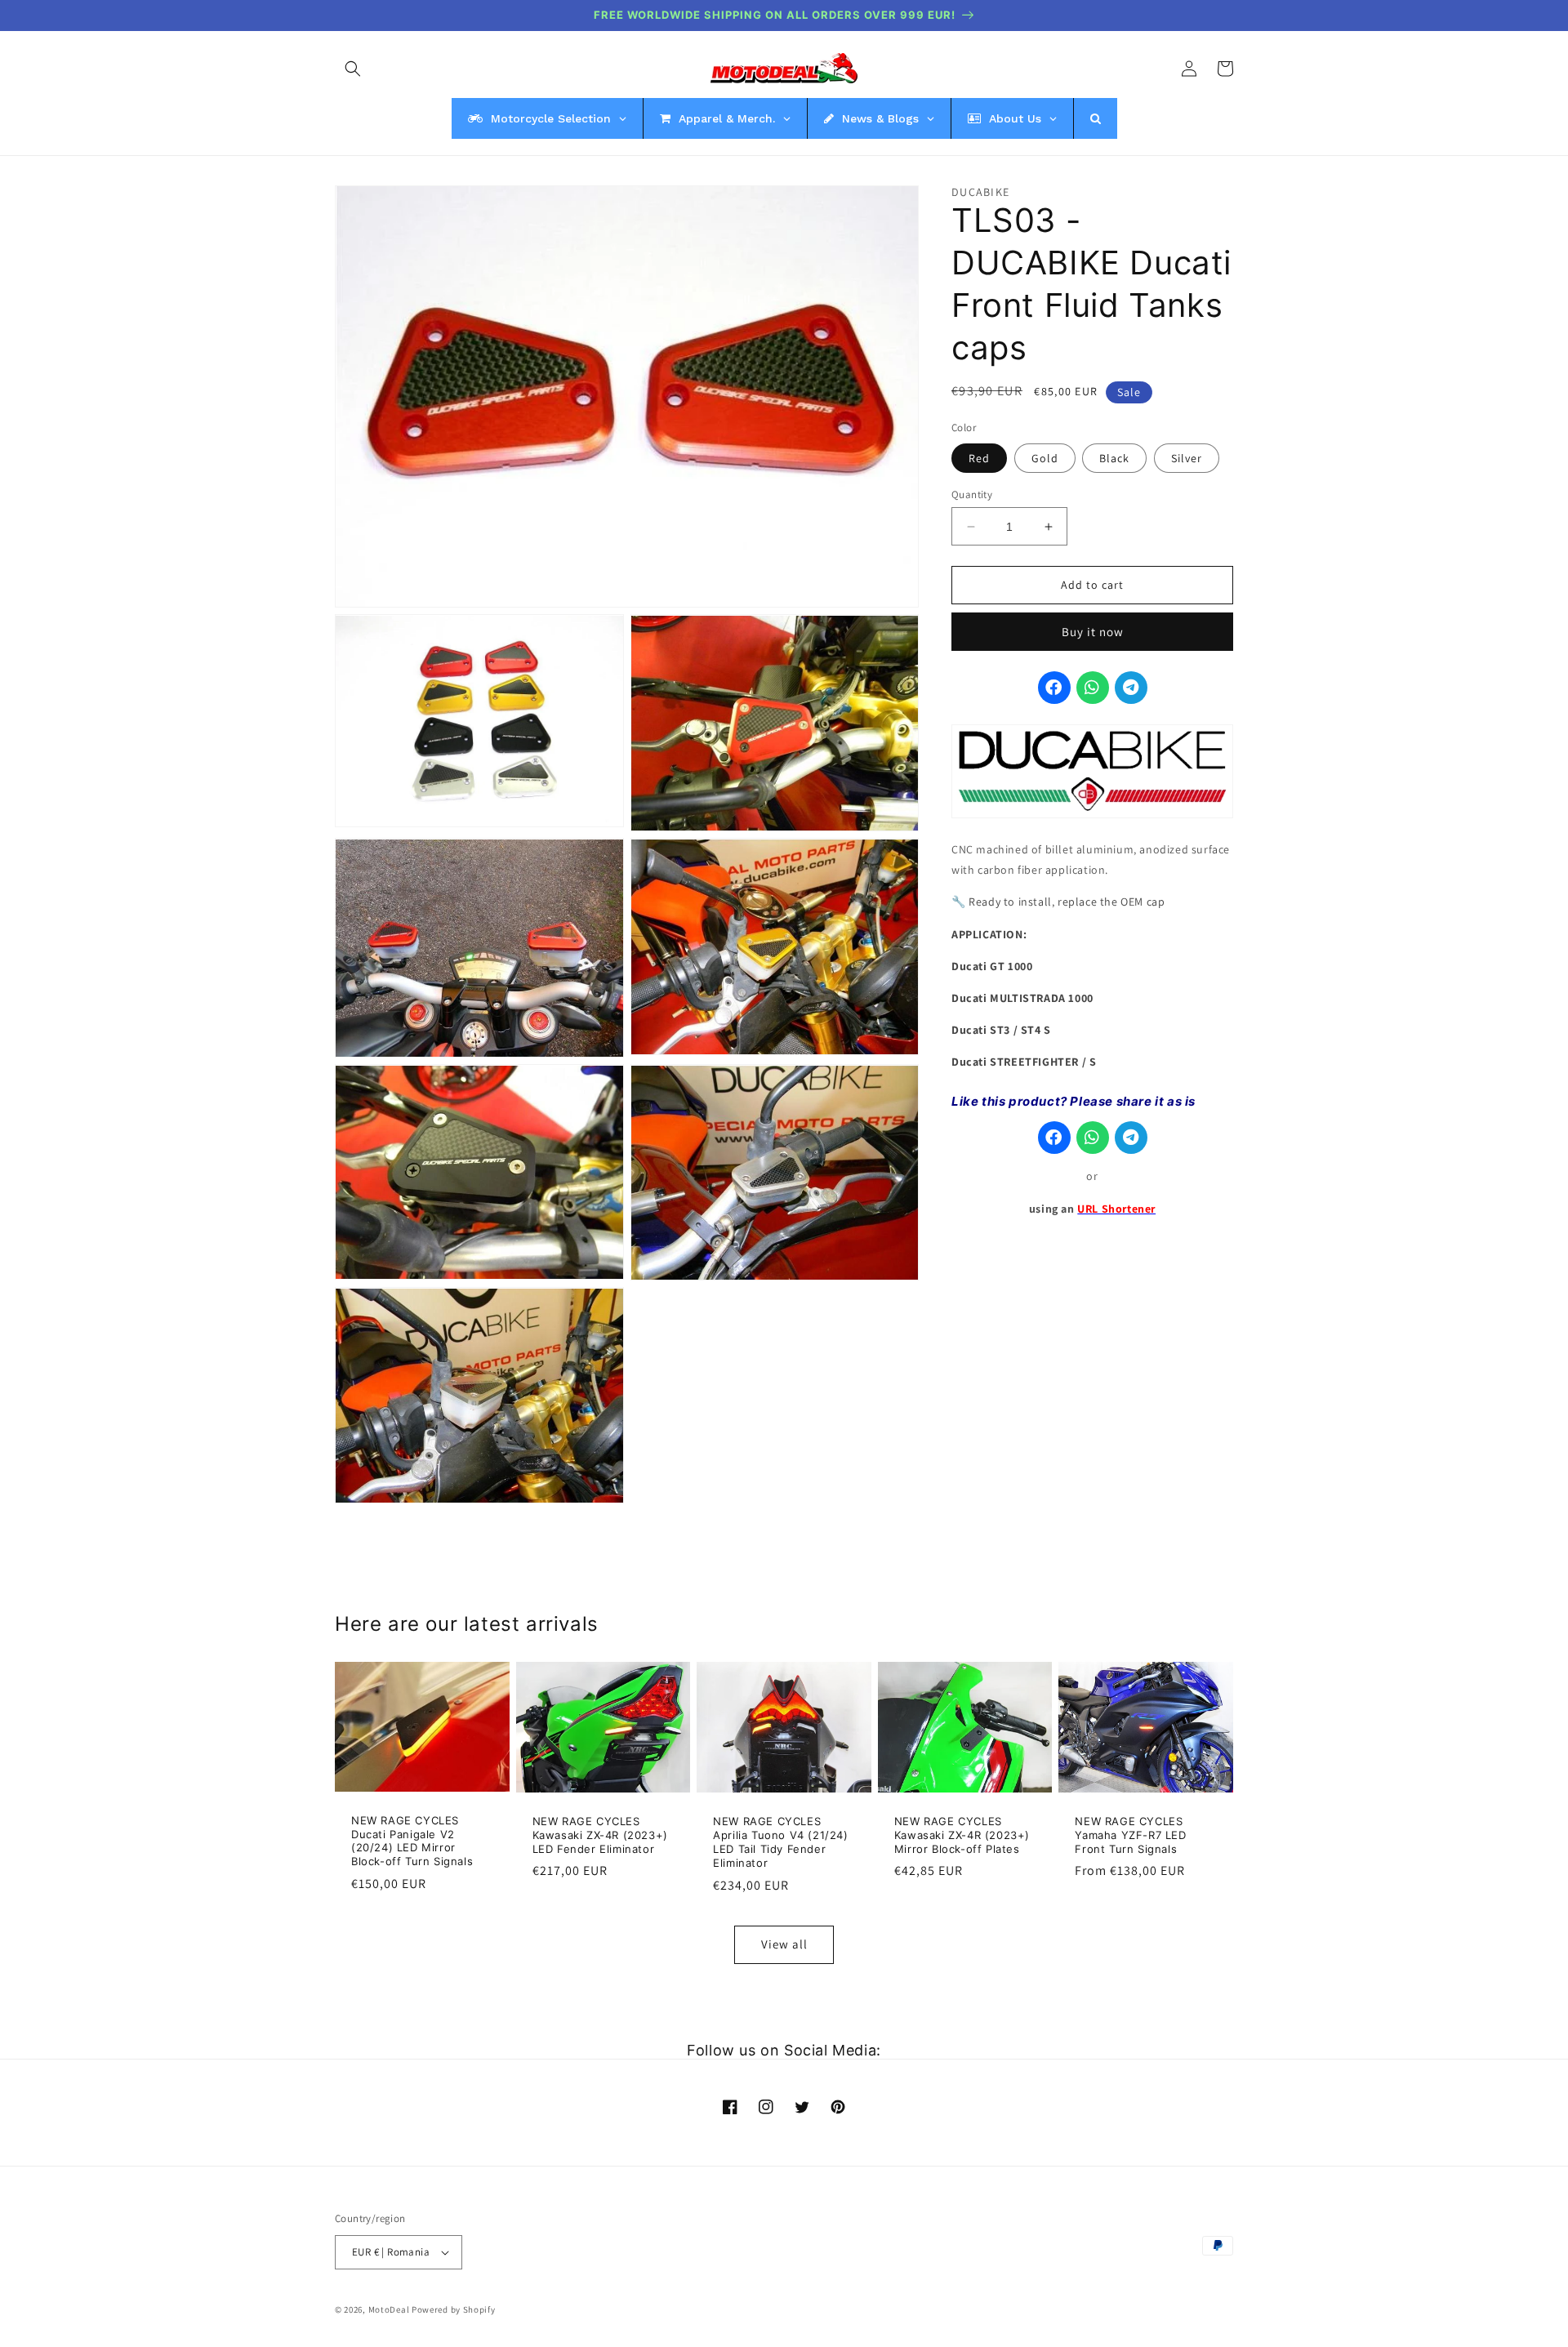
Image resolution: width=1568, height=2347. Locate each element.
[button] (353, 69)
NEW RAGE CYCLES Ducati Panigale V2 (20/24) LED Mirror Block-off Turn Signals (412, 1841)
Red (979, 458)
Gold (1045, 458)
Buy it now (1093, 632)
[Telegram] (1131, 688)
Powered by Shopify (454, 2309)
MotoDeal (389, 2309)
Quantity (972, 494)
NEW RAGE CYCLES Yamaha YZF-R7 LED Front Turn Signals (1130, 1835)
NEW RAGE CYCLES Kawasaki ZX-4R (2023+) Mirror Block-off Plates (962, 1835)
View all (784, 1944)
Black (1114, 458)
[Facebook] (1054, 688)
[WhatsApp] (1093, 688)
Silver (1187, 458)
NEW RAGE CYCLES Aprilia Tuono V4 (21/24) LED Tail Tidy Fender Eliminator (780, 1842)
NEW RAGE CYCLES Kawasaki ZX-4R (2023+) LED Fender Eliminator (600, 1835)
